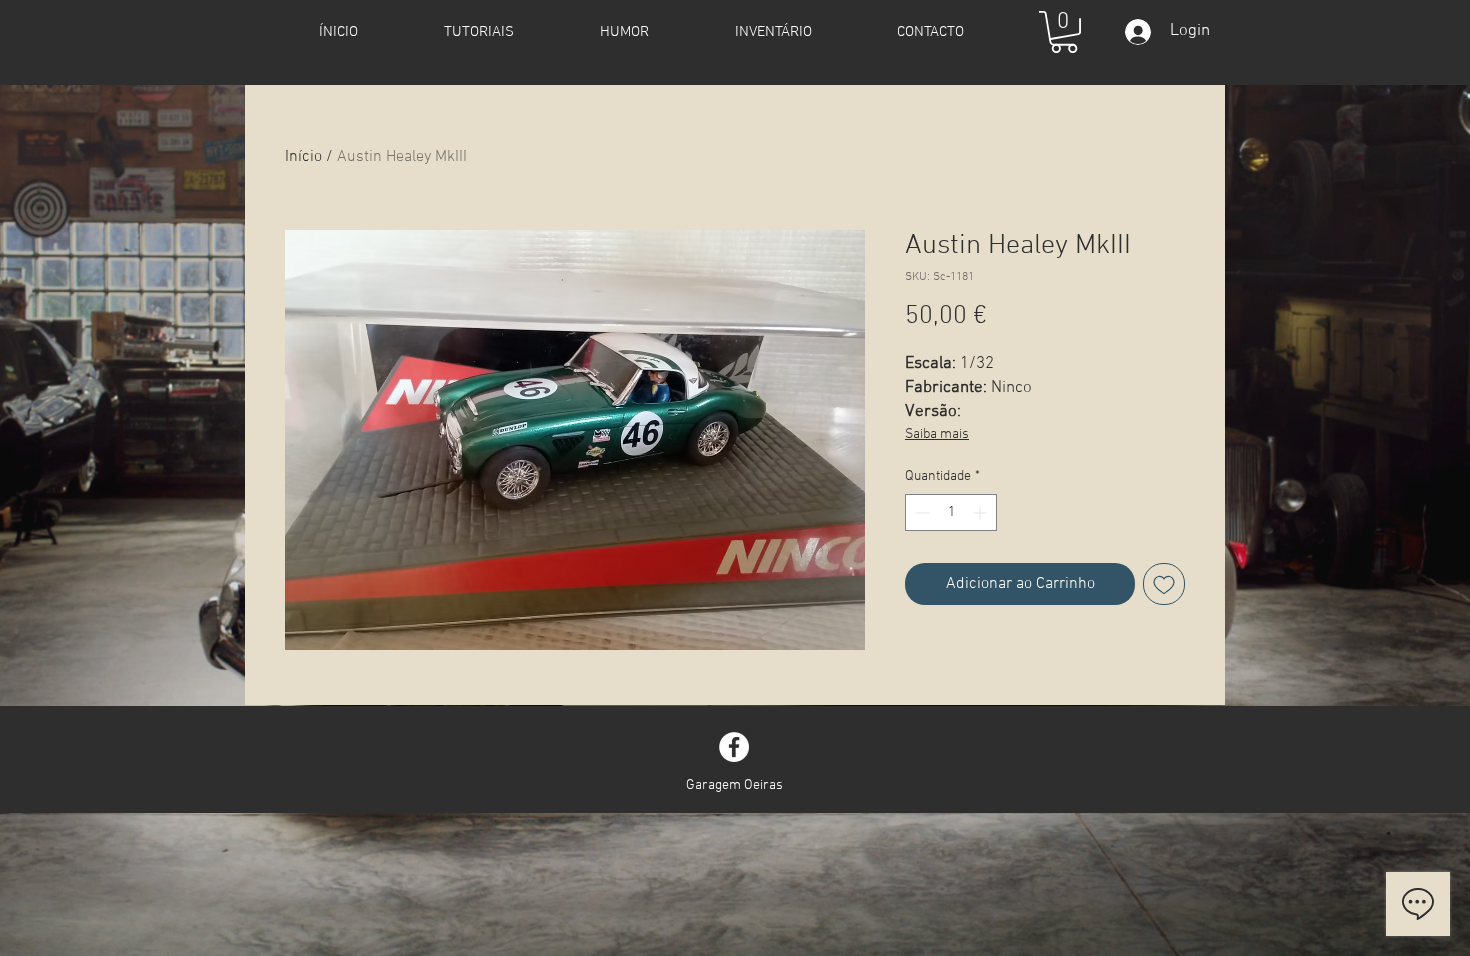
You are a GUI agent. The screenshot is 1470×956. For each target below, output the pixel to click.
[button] (1064, 32)
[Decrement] (920, 512)
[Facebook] (734, 747)
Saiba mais (937, 434)
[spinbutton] (951, 512)
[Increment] (981, 512)
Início (303, 157)
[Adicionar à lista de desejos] (1164, 584)
